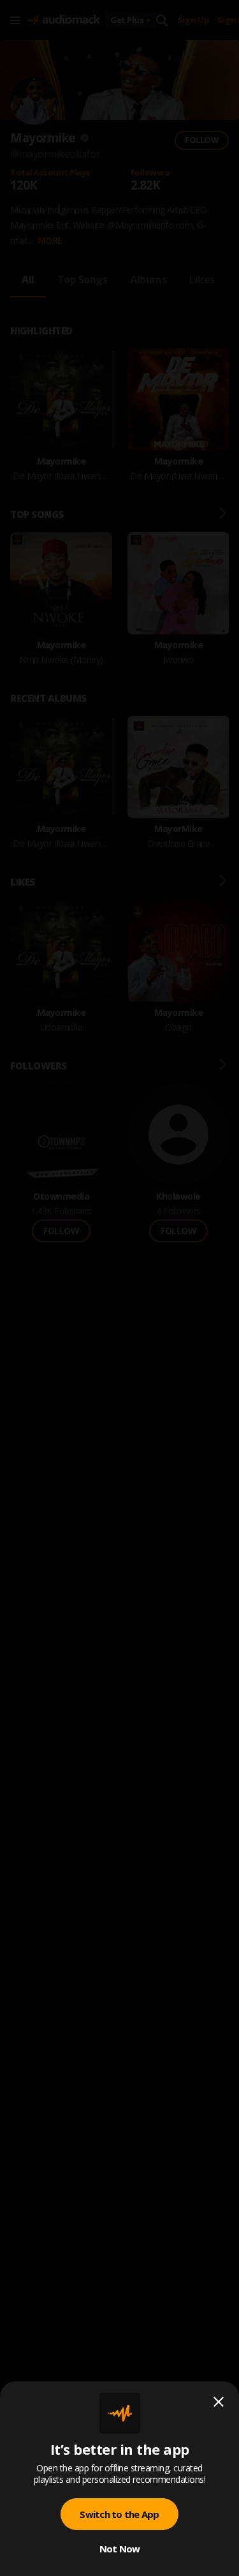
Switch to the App (119, 2514)
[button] (119, 1288)
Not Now (120, 2549)
